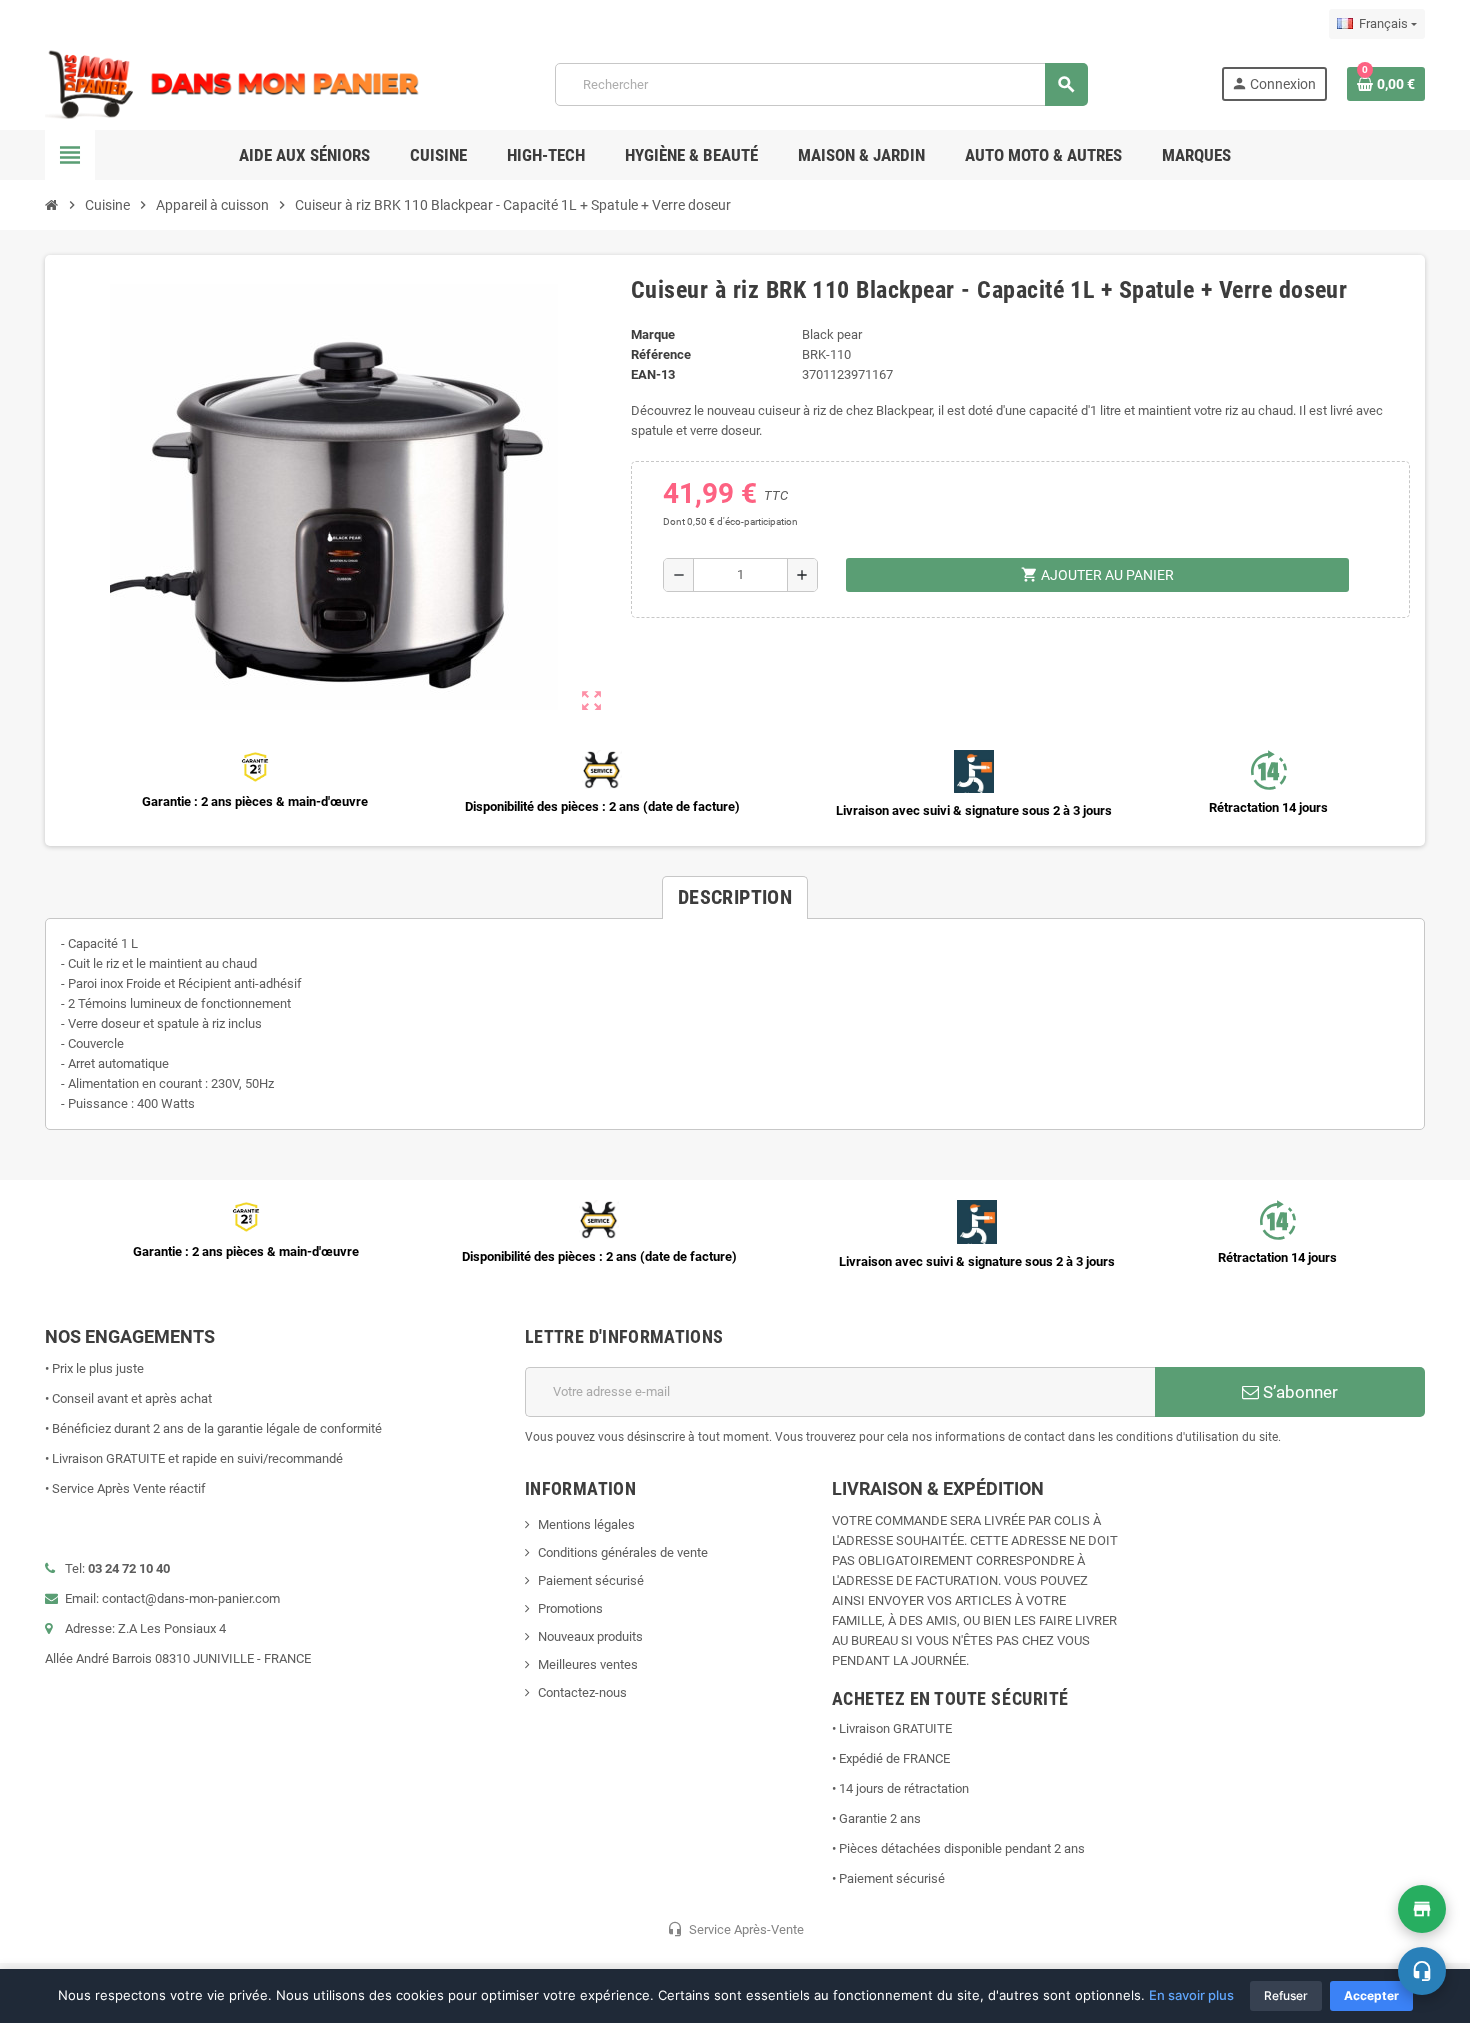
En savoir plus (1191, 1995)
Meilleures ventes (588, 1664)
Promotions (570, 1608)
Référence (661, 354)
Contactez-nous (582, 1692)
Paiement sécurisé (591, 1580)
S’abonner (1298, 1392)
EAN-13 (653, 374)
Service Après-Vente (735, 1929)
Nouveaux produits (590, 1636)
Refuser (1286, 1995)
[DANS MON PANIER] (233, 83)
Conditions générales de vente (623, 1552)
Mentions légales (586, 1524)
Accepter (1371, 1995)
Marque (653, 334)
